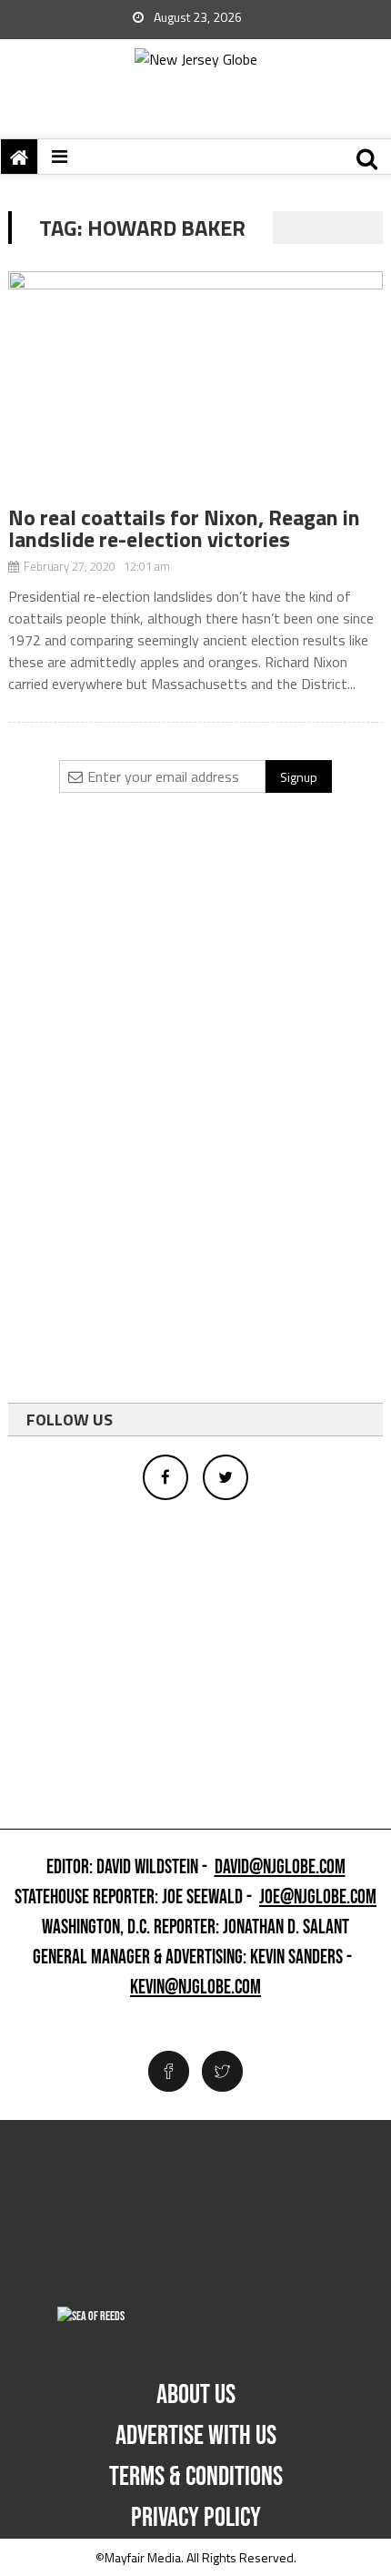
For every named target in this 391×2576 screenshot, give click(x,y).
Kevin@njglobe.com (195, 1988)
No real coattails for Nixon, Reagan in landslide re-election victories (184, 528)
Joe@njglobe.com (318, 1898)
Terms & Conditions (196, 2477)
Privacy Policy (196, 2518)
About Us (196, 2395)
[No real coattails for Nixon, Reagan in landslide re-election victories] (196, 389)
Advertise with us (196, 2436)
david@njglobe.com (280, 1868)
